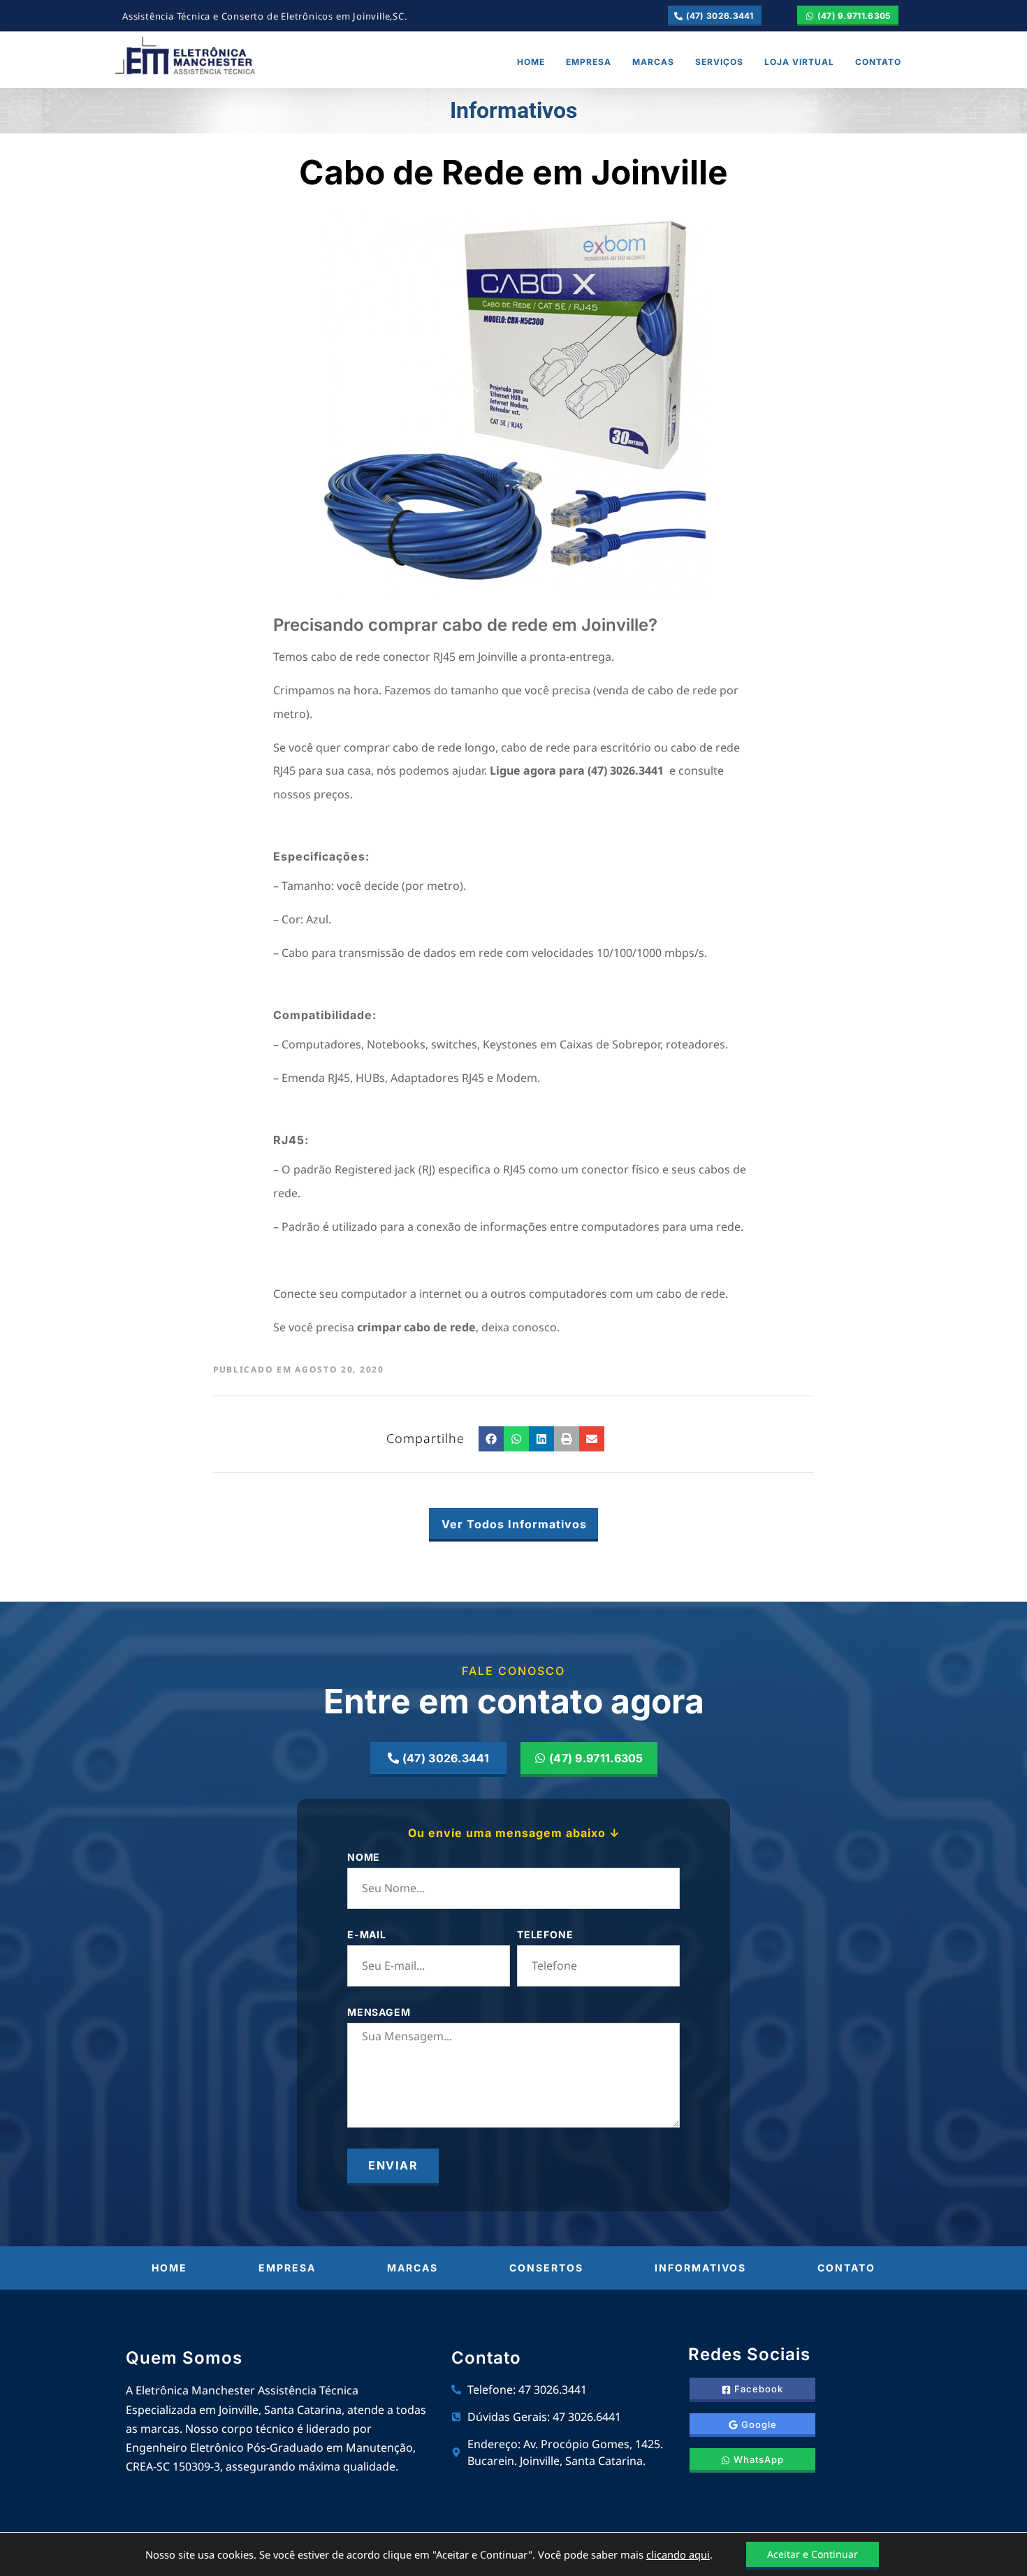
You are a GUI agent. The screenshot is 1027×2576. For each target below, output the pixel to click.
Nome (364, 1858)
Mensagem (379, 2013)
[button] (491, 1439)
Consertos (546, 2268)
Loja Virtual (799, 62)
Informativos (700, 2268)
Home (531, 62)
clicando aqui (678, 2554)
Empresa (589, 62)
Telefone (545, 1935)
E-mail (367, 1935)
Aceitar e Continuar (813, 2554)
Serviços (719, 62)
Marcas (653, 62)
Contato (878, 62)
